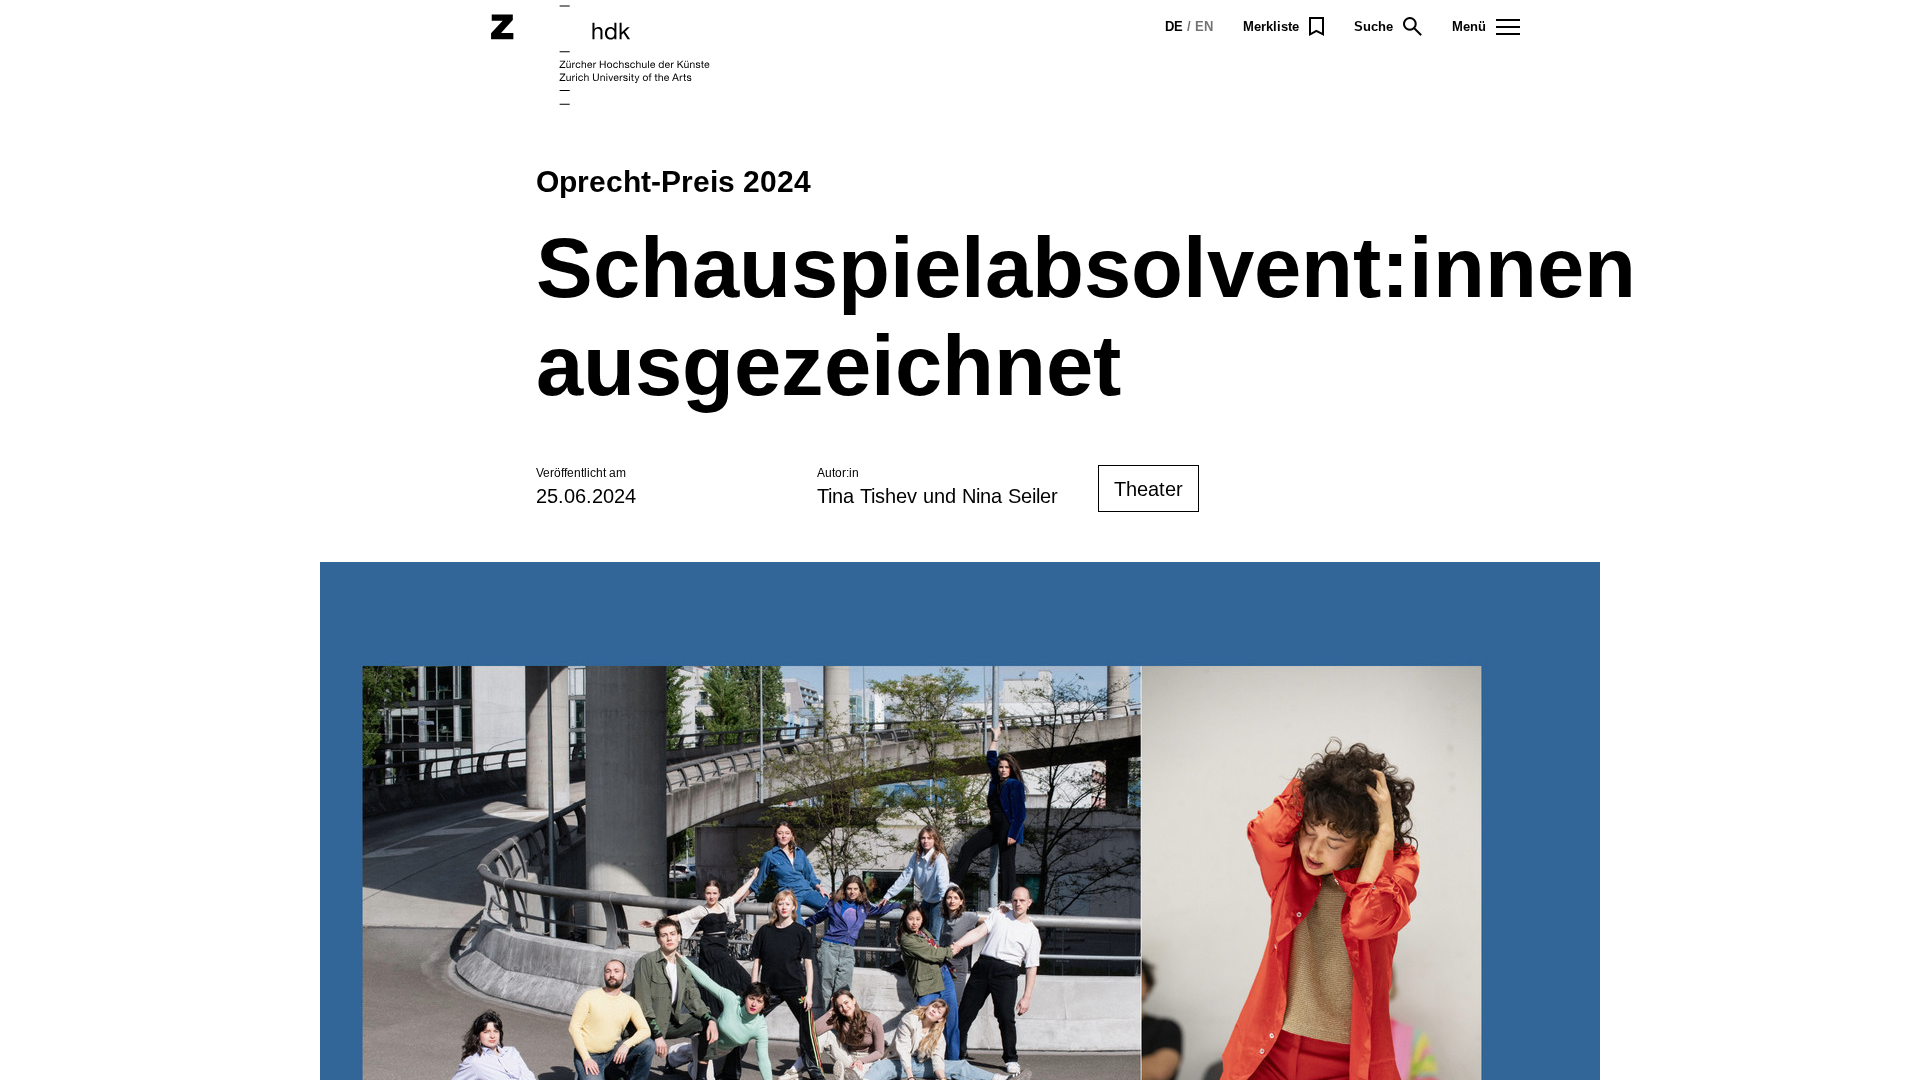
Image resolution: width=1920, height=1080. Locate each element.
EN (1204, 26)
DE (1174, 26)
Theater (1148, 489)
